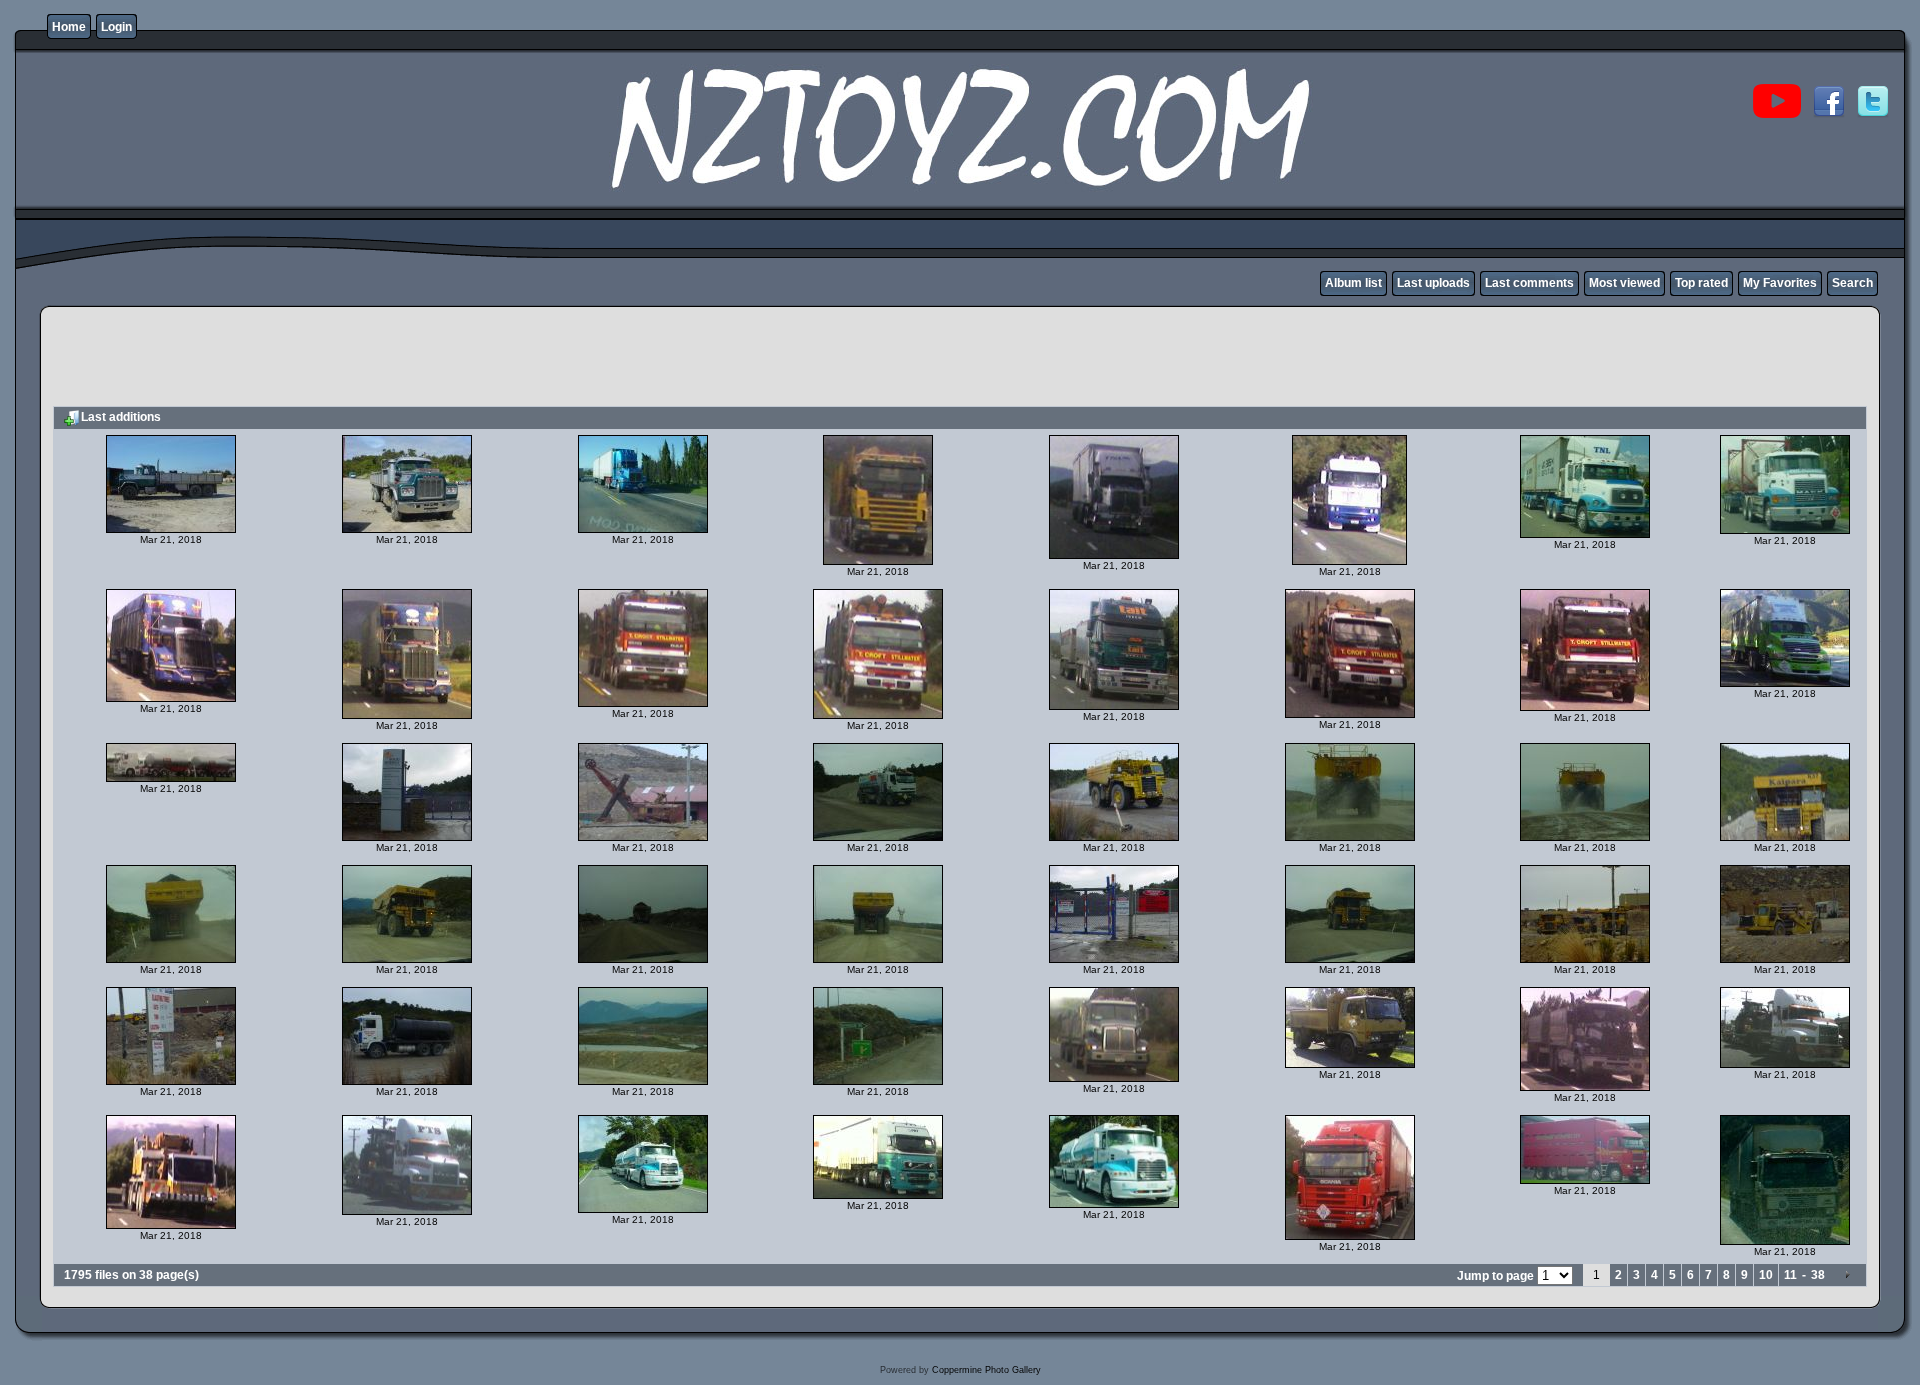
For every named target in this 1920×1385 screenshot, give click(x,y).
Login (116, 27)
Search (1852, 283)
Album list (1353, 283)
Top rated (1701, 283)
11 (1790, 1275)
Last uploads (1433, 283)
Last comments (1529, 283)
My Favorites (1780, 283)
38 (1818, 1275)
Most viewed (1624, 283)
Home (69, 27)
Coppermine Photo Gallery (986, 1370)
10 (1766, 1275)
